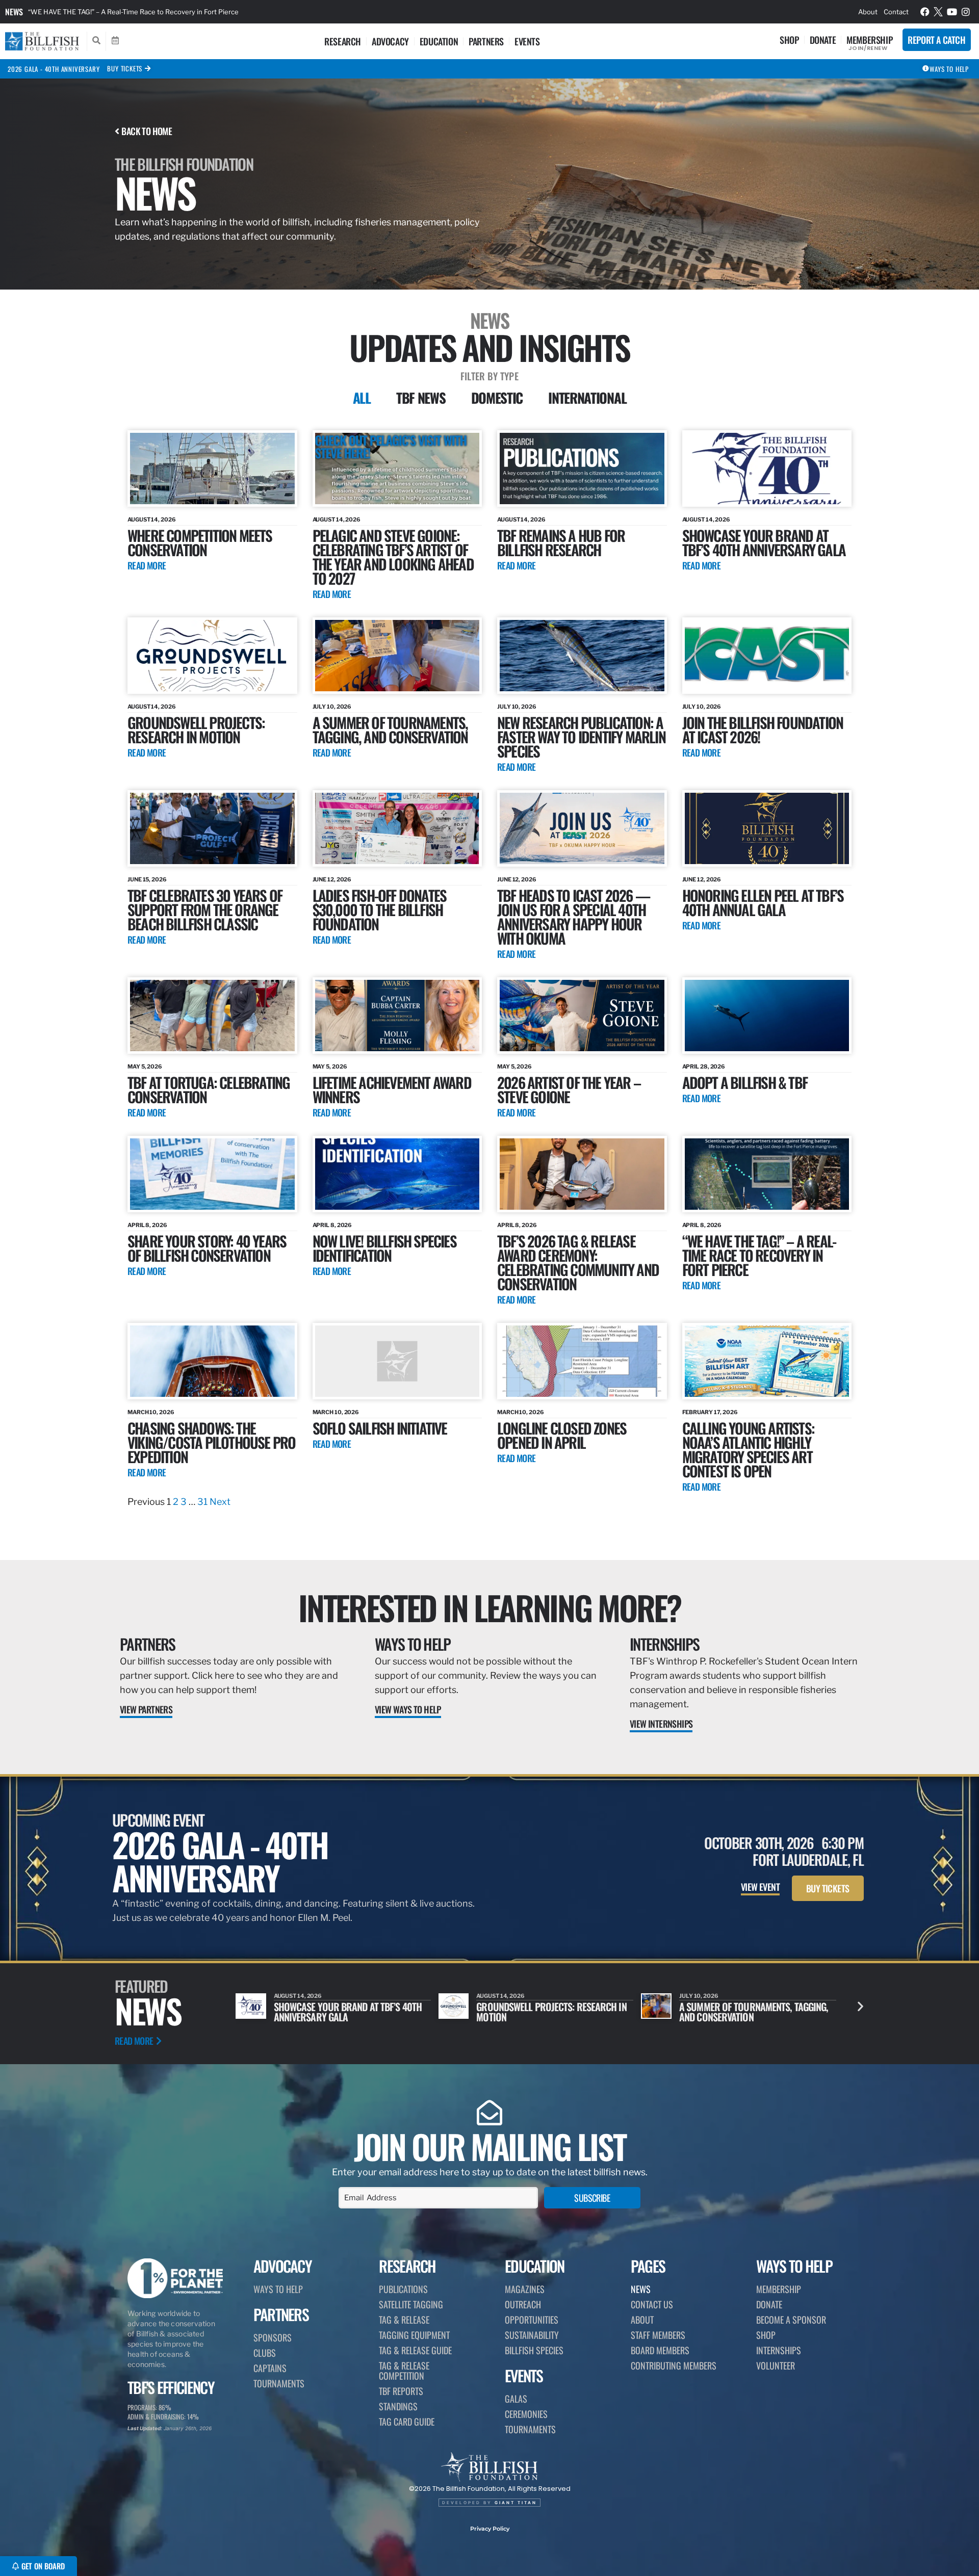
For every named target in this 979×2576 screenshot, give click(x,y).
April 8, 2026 (147, 1225)
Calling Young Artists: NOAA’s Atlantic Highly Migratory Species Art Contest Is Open (748, 1449)
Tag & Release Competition (404, 2371)
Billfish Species (534, 2350)
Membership (869, 40)
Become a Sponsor (791, 2320)
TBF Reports (401, 2391)
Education (439, 41)
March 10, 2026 (151, 1412)
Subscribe (592, 2198)
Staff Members (658, 2335)
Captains (270, 2368)
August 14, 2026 (152, 519)
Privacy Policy (490, 2529)
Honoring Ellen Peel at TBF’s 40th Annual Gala (763, 902)
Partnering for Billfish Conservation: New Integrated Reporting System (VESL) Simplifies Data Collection (191, 12)
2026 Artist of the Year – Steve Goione (569, 1089)
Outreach (523, 2304)
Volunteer (776, 2365)
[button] (860, 2006)
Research (343, 41)
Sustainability (532, 2335)
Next (220, 1502)
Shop (789, 40)
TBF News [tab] (421, 398)
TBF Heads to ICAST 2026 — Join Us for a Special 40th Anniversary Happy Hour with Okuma (573, 916)
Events (527, 41)
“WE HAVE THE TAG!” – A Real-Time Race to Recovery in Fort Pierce (759, 1255)
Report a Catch (936, 40)
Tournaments (279, 2383)
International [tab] (587, 398)
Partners (486, 41)
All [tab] (362, 398)
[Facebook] (925, 12)
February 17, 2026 (710, 1412)
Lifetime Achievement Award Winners (392, 1089)
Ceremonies (526, 2414)
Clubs (265, 2353)
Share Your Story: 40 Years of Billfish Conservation (207, 1248)
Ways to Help (413, 1644)
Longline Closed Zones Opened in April (562, 1435)
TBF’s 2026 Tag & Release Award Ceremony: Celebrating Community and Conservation (578, 1262)
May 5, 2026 (145, 1066)
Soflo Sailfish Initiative (380, 1428)
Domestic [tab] (497, 398)
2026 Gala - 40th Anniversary (54, 69)
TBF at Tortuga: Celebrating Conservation (209, 1089)
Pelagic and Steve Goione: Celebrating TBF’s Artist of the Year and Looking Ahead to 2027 (393, 556)
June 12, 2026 (332, 879)
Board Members (660, 2350)
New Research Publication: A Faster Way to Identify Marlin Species (581, 736)
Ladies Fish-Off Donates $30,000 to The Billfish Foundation (380, 909)
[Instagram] (966, 12)
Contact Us (652, 2304)
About (868, 12)
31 (202, 1502)
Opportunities (532, 2320)
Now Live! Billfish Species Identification (384, 1248)
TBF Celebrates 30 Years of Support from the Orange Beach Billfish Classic (205, 909)
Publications (403, 2289)
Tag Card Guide (407, 2422)
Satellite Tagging (411, 2304)
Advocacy (390, 41)
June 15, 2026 (147, 879)
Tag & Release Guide (415, 2350)
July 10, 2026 (332, 707)
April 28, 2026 (704, 1066)
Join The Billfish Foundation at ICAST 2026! (763, 729)
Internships (664, 1644)
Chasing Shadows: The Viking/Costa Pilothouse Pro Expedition (211, 1442)
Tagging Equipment (414, 2335)
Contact (896, 12)
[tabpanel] (489, 970)
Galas (516, 2399)
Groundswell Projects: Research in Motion (196, 729)
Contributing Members (674, 2365)
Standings (398, 2406)
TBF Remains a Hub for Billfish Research (561, 542)
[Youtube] (952, 12)
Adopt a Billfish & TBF (745, 1082)
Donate (823, 40)
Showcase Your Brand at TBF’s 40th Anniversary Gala (764, 542)
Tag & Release (404, 2320)
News (14, 12)
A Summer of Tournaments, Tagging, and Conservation (390, 729)
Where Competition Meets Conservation (200, 542)
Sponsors (273, 2337)
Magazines (525, 2289)
